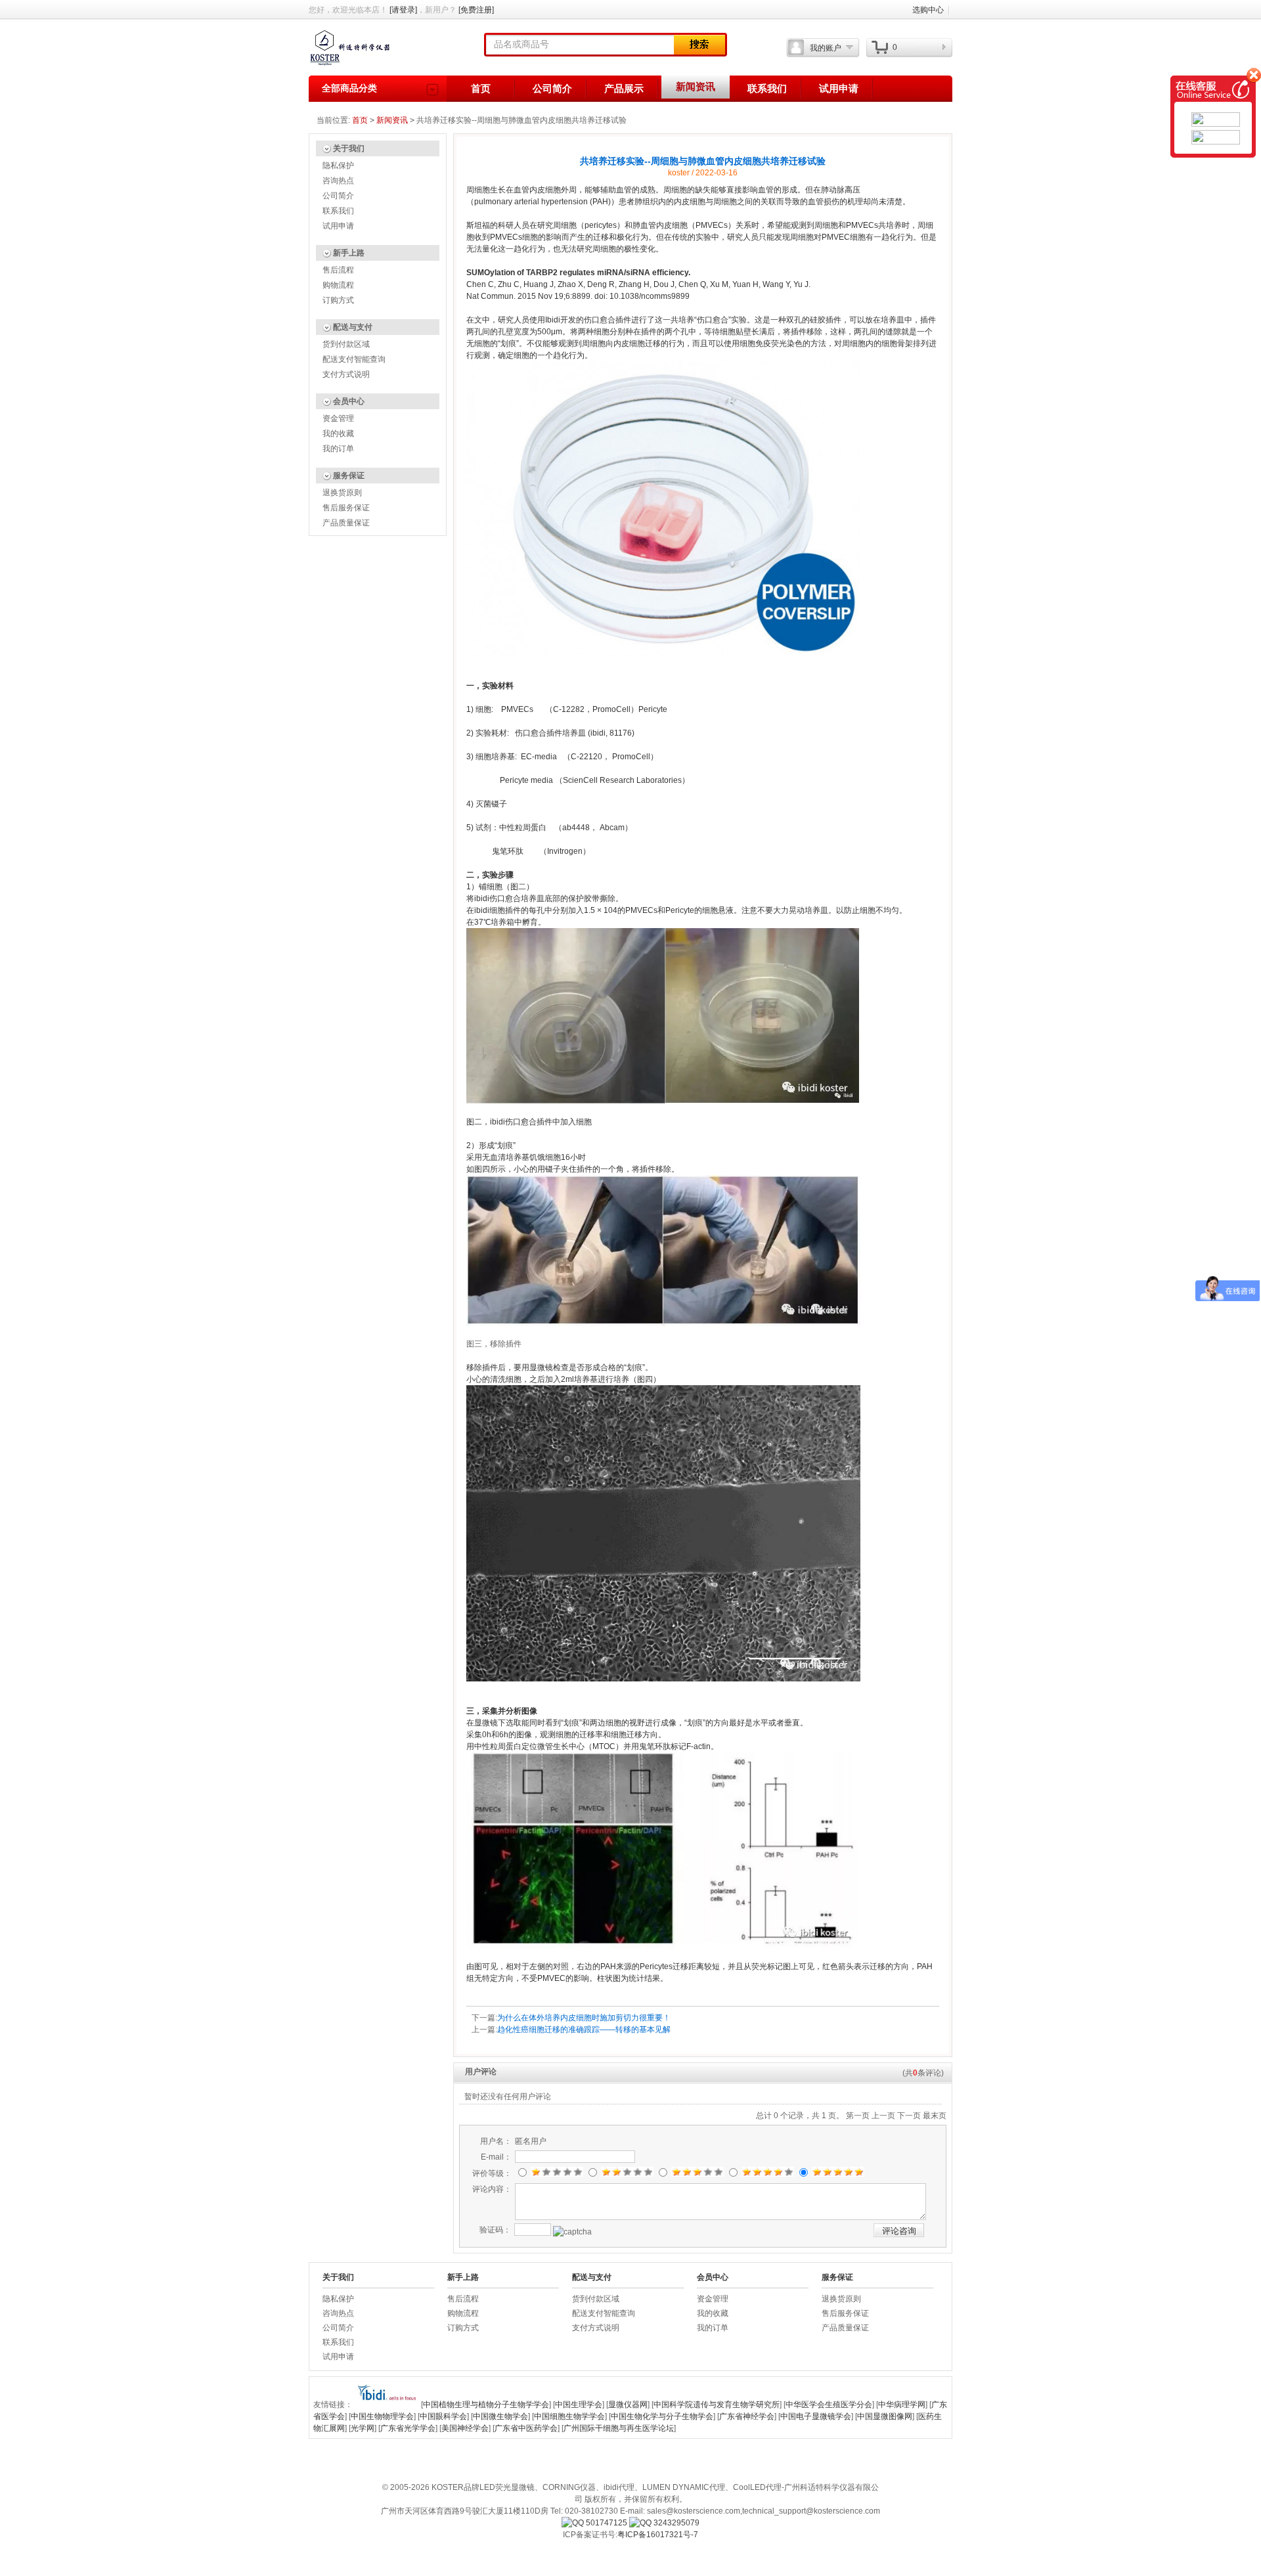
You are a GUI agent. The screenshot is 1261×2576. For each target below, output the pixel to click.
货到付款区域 (346, 344)
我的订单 (338, 449)
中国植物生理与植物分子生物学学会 (486, 2405)
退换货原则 (342, 493)
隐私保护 (338, 166)
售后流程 (338, 270)
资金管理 (338, 418)
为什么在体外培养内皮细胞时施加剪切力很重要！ (584, 2018)
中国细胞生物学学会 (569, 2416)
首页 (481, 89)
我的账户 (826, 48)
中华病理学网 (902, 2405)
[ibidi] (387, 2405)
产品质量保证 (346, 523)
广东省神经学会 (747, 2416)
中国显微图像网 (885, 2416)
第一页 (858, 2116)
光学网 (363, 2428)
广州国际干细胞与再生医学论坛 (619, 2428)
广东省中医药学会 (526, 2428)
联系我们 (767, 89)
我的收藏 (338, 433)
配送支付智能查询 (354, 359)
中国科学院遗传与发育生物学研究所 (717, 2405)
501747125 (606, 2523)
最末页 (935, 2116)
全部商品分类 (349, 88)
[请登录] (403, 10)
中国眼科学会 (443, 2416)
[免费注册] (476, 10)
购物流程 (338, 285)
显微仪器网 (628, 2405)
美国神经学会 (465, 2428)
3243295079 (675, 2523)
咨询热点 (338, 181)
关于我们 (349, 148)
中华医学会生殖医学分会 (829, 2405)
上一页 (883, 2116)
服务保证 (349, 476)
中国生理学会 (579, 2405)
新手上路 (349, 253)
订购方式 (338, 300)
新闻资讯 (696, 87)
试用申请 (839, 89)
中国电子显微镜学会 (816, 2416)
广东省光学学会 (408, 2428)
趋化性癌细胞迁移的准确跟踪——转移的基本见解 (584, 2030)
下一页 (909, 2116)
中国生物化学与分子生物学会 (662, 2416)
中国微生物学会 (500, 2416)
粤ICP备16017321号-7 (658, 2535)
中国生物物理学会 (382, 2416)
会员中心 (349, 401)
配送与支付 (353, 327)
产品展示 (624, 89)
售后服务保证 (346, 508)
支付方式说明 (346, 374)
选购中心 (928, 10)
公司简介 (552, 89)
